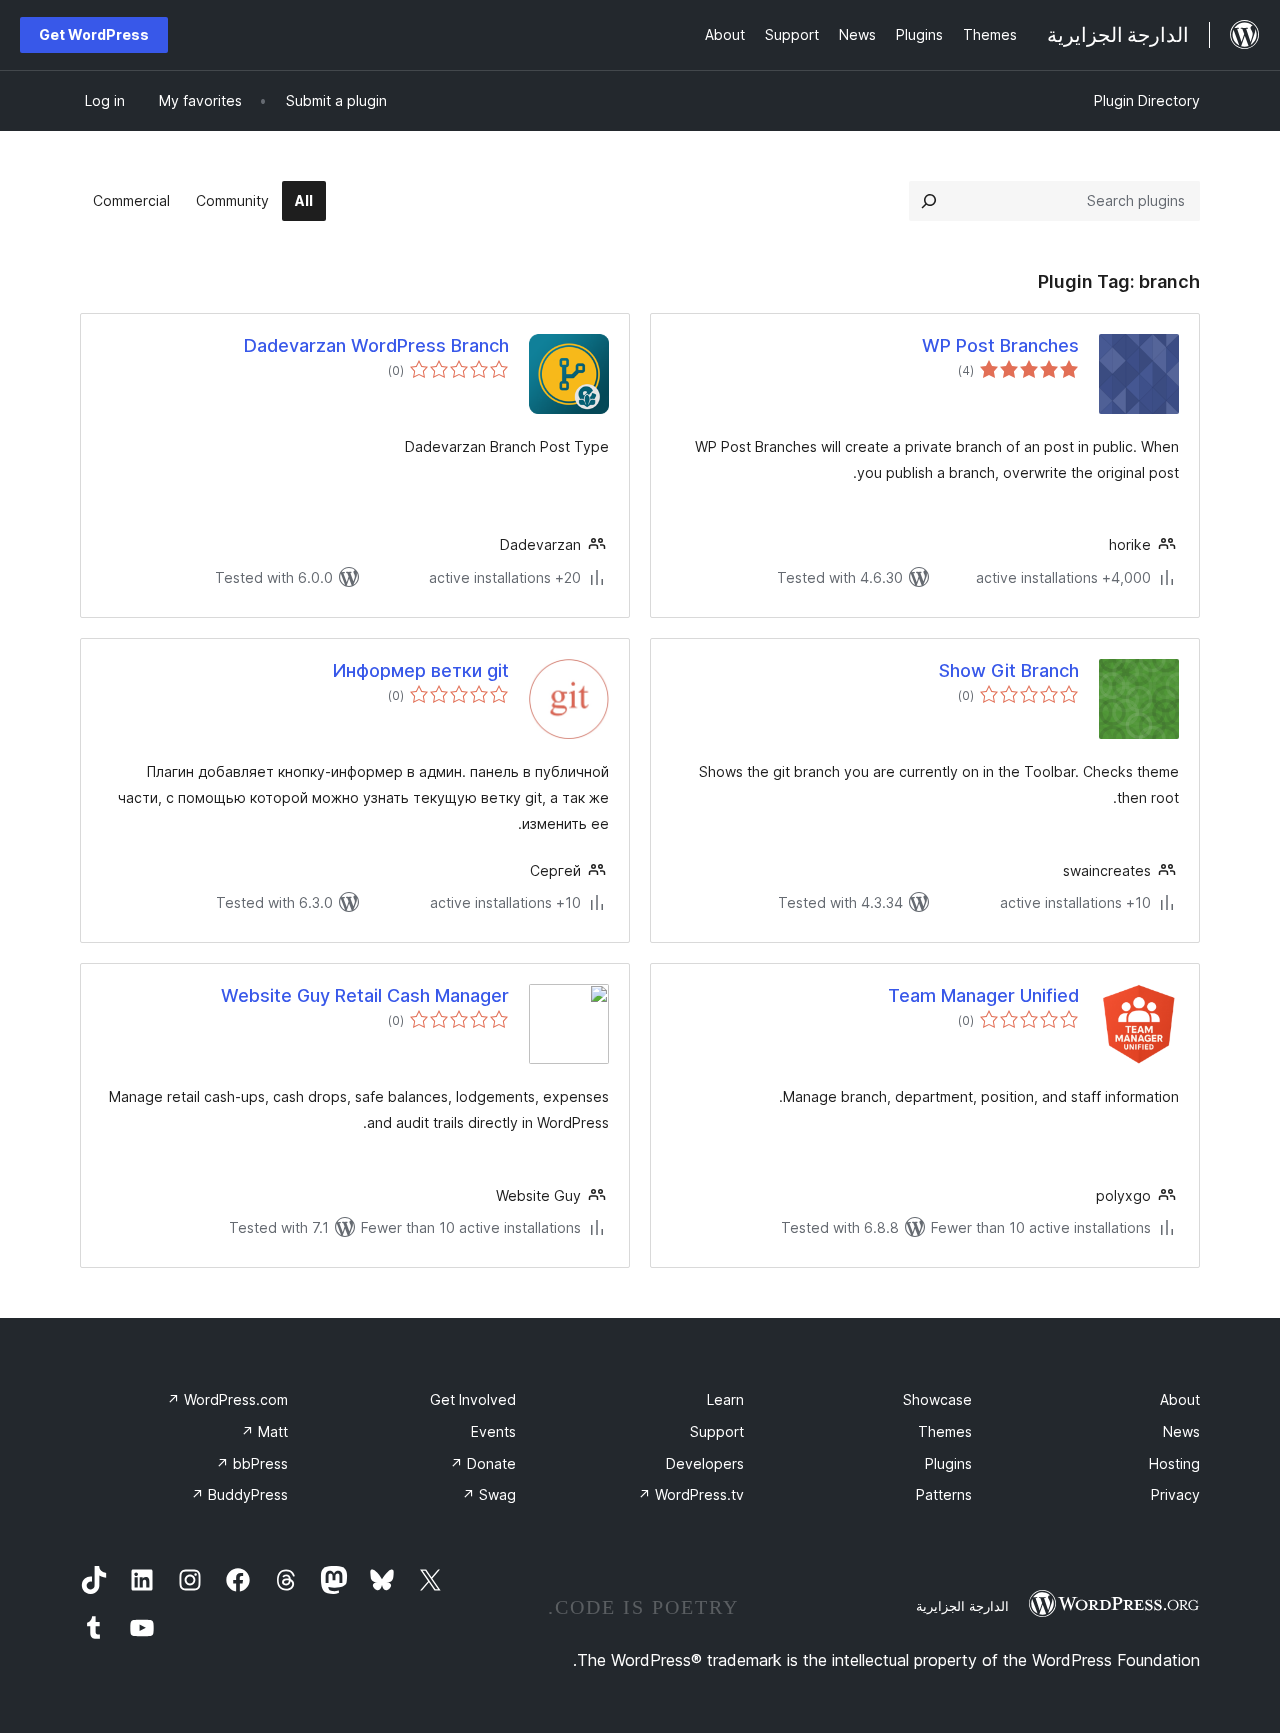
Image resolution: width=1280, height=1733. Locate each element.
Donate (483, 1463)
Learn (725, 1399)
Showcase (937, 1399)
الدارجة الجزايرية (962, 1606)
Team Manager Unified (983, 995)
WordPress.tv (691, 1494)
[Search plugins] (929, 201)
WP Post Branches (1000, 345)
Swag (489, 1494)
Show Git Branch (1009, 670)
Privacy (1175, 1494)
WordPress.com (227, 1399)
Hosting (1174, 1463)
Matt (264, 1431)
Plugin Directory (1147, 100)
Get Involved (473, 1399)
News (1181, 1431)
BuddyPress (239, 1494)
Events (493, 1431)
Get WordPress (94, 34)
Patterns (944, 1494)
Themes (945, 1431)
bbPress (252, 1463)
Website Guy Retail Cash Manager (365, 995)
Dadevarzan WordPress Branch (376, 345)
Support (717, 1431)
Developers (705, 1463)
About (1180, 1399)
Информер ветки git (421, 670)
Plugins (948, 1463)
